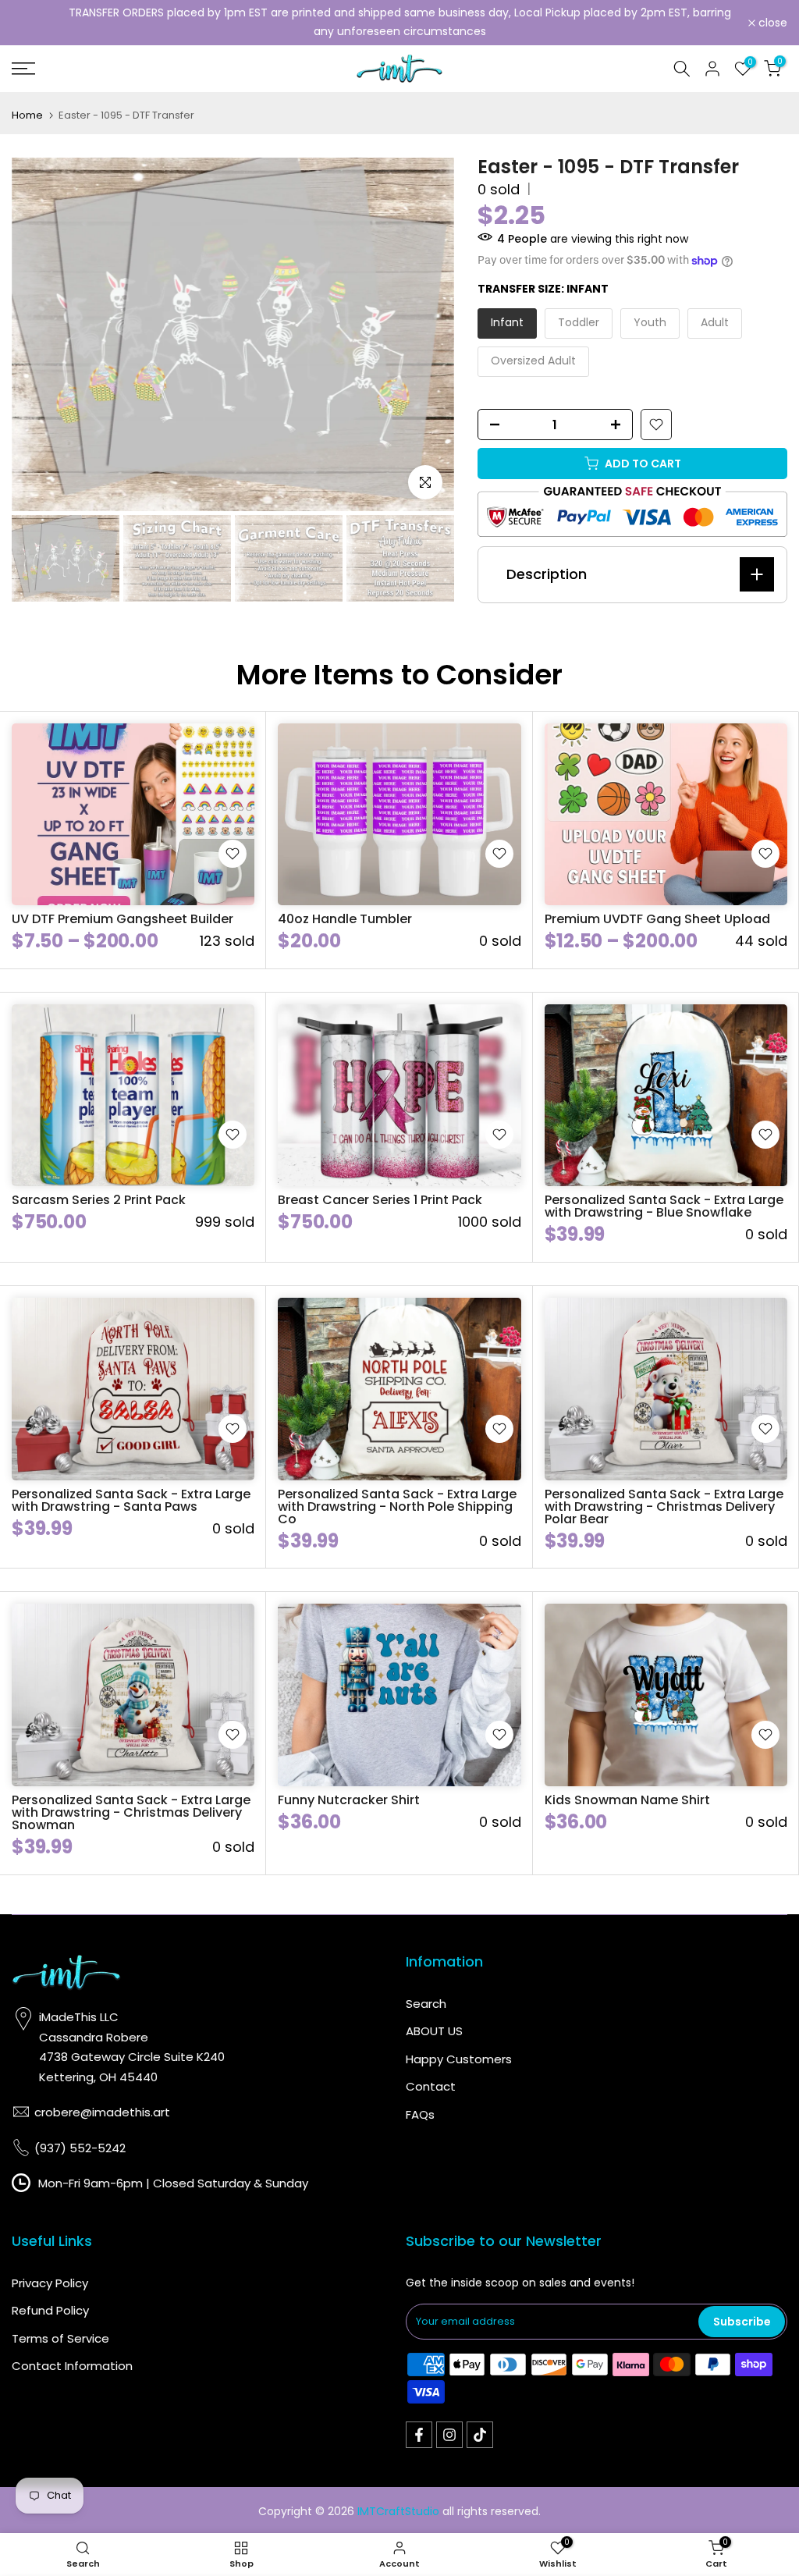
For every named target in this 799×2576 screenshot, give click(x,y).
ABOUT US (434, 2031)
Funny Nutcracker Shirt (349, 1800)
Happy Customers (459, 2059)
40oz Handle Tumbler (345, 919)
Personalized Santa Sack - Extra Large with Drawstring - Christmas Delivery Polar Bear (664, 1507)
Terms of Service (60, 2338)
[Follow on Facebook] (419, 2435)
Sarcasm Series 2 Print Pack (99, 1200)
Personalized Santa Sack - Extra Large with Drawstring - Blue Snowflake (664, 1206)
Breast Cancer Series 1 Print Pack (380, 1200)
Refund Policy (50, 2310)
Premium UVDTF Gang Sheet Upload (657, 919)
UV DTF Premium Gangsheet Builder (123, 919)
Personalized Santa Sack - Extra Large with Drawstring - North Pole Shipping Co (397, 1507)
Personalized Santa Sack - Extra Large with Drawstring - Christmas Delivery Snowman (131, 1812)
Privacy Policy (50, 2283)
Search (426, 2004)
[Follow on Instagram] (449, 2435)
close (35, 23)
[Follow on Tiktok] (480, 2435)
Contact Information (72, 2366)
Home (27, 115)
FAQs (420, 2114)
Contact (431, 2086)
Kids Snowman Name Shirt (627, 1800)
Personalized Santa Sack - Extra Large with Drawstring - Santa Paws (131, 1500)
